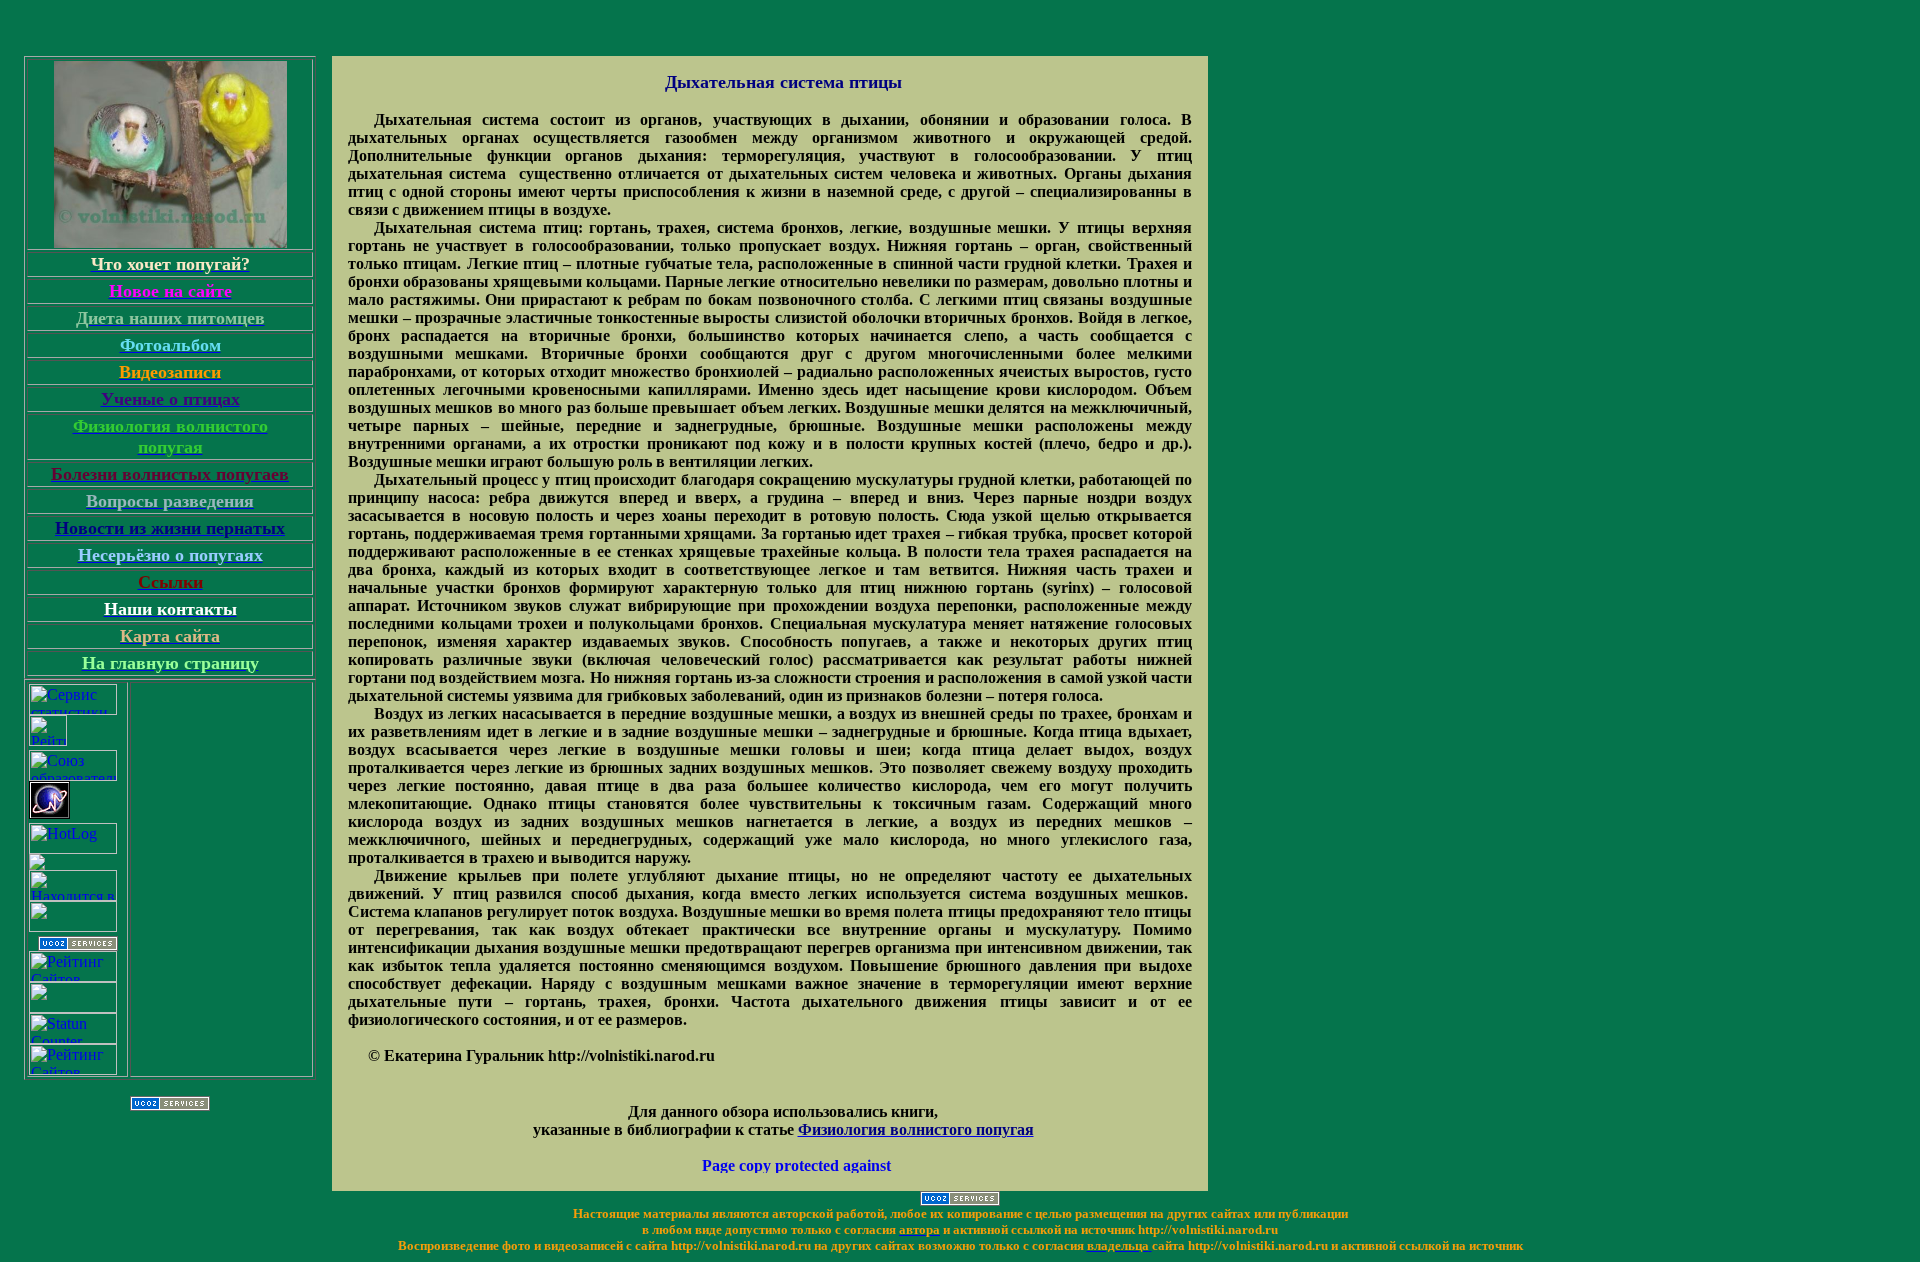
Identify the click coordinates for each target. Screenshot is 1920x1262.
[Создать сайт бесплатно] (78, 945)
